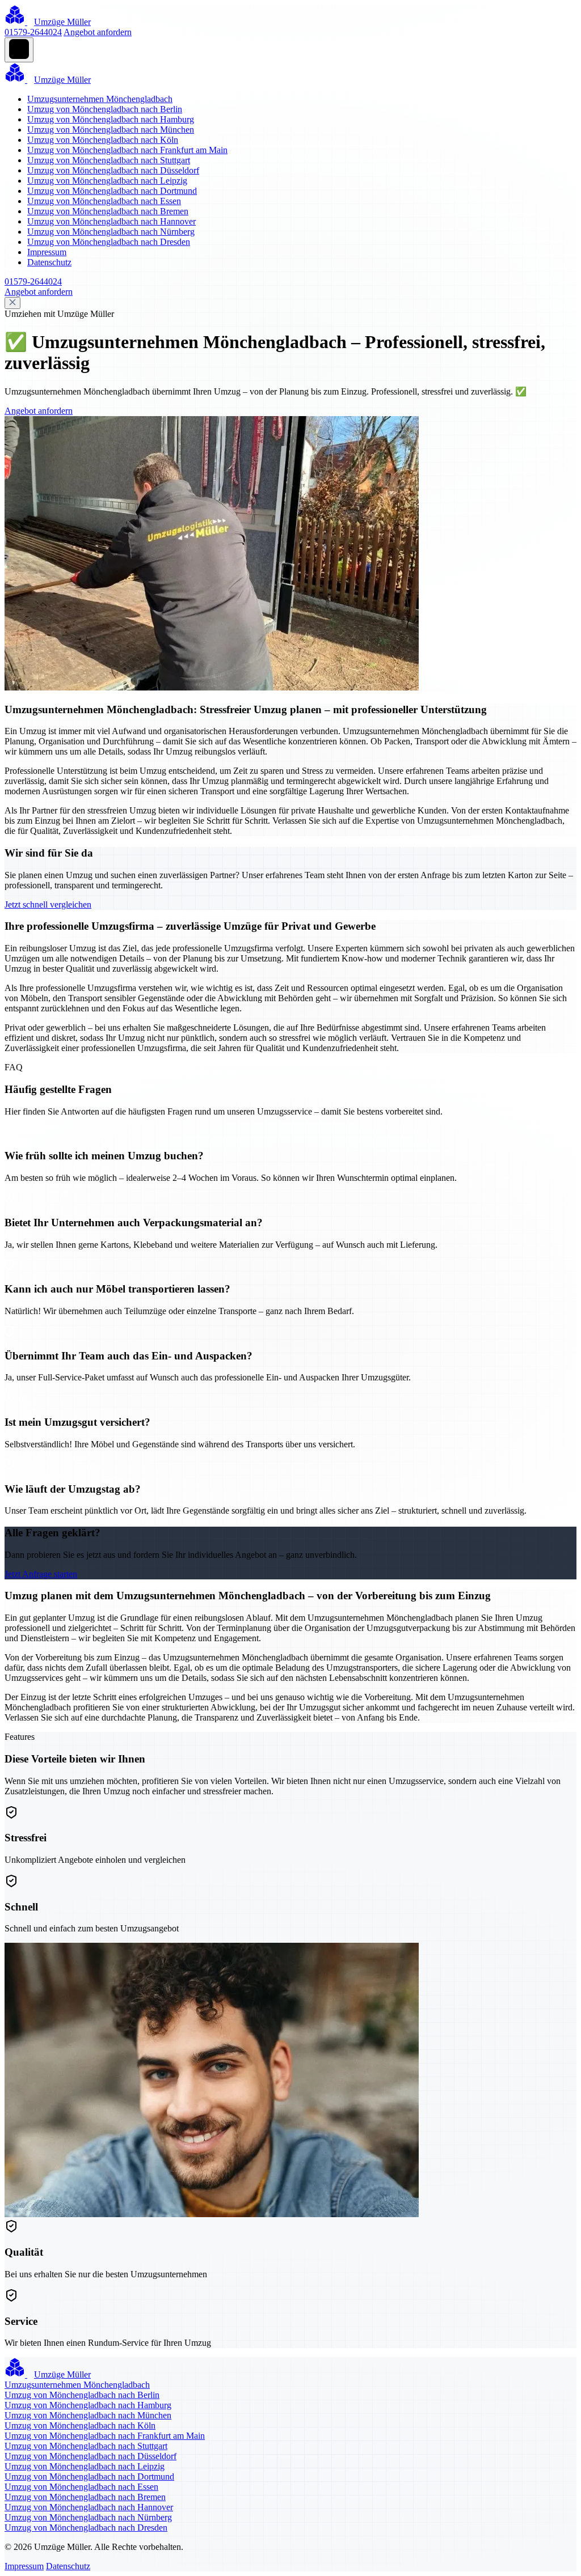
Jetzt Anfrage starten (41, 1574)
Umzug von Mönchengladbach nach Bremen (108, 211)
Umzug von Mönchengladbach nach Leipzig (107, 181)
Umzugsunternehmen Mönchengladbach (100, 99)
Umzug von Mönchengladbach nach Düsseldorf (113, 170)
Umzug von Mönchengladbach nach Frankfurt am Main (127, 150)
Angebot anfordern (98, 32)
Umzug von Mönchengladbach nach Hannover (111, 221)
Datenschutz (49, 262)
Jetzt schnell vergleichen (48, 904)
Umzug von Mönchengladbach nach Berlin (105, 109)
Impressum (47, 252)
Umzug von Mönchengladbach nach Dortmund (112, 191)
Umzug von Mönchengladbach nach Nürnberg (111, 232)
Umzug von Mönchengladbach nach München (111, 130)
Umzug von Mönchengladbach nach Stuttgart (109, 160)
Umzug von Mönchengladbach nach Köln (103, 140)
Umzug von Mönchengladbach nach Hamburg (111, 119)
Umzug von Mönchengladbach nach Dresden (109, 242)
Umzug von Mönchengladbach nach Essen (104, 201)
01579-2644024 (33, 32)
